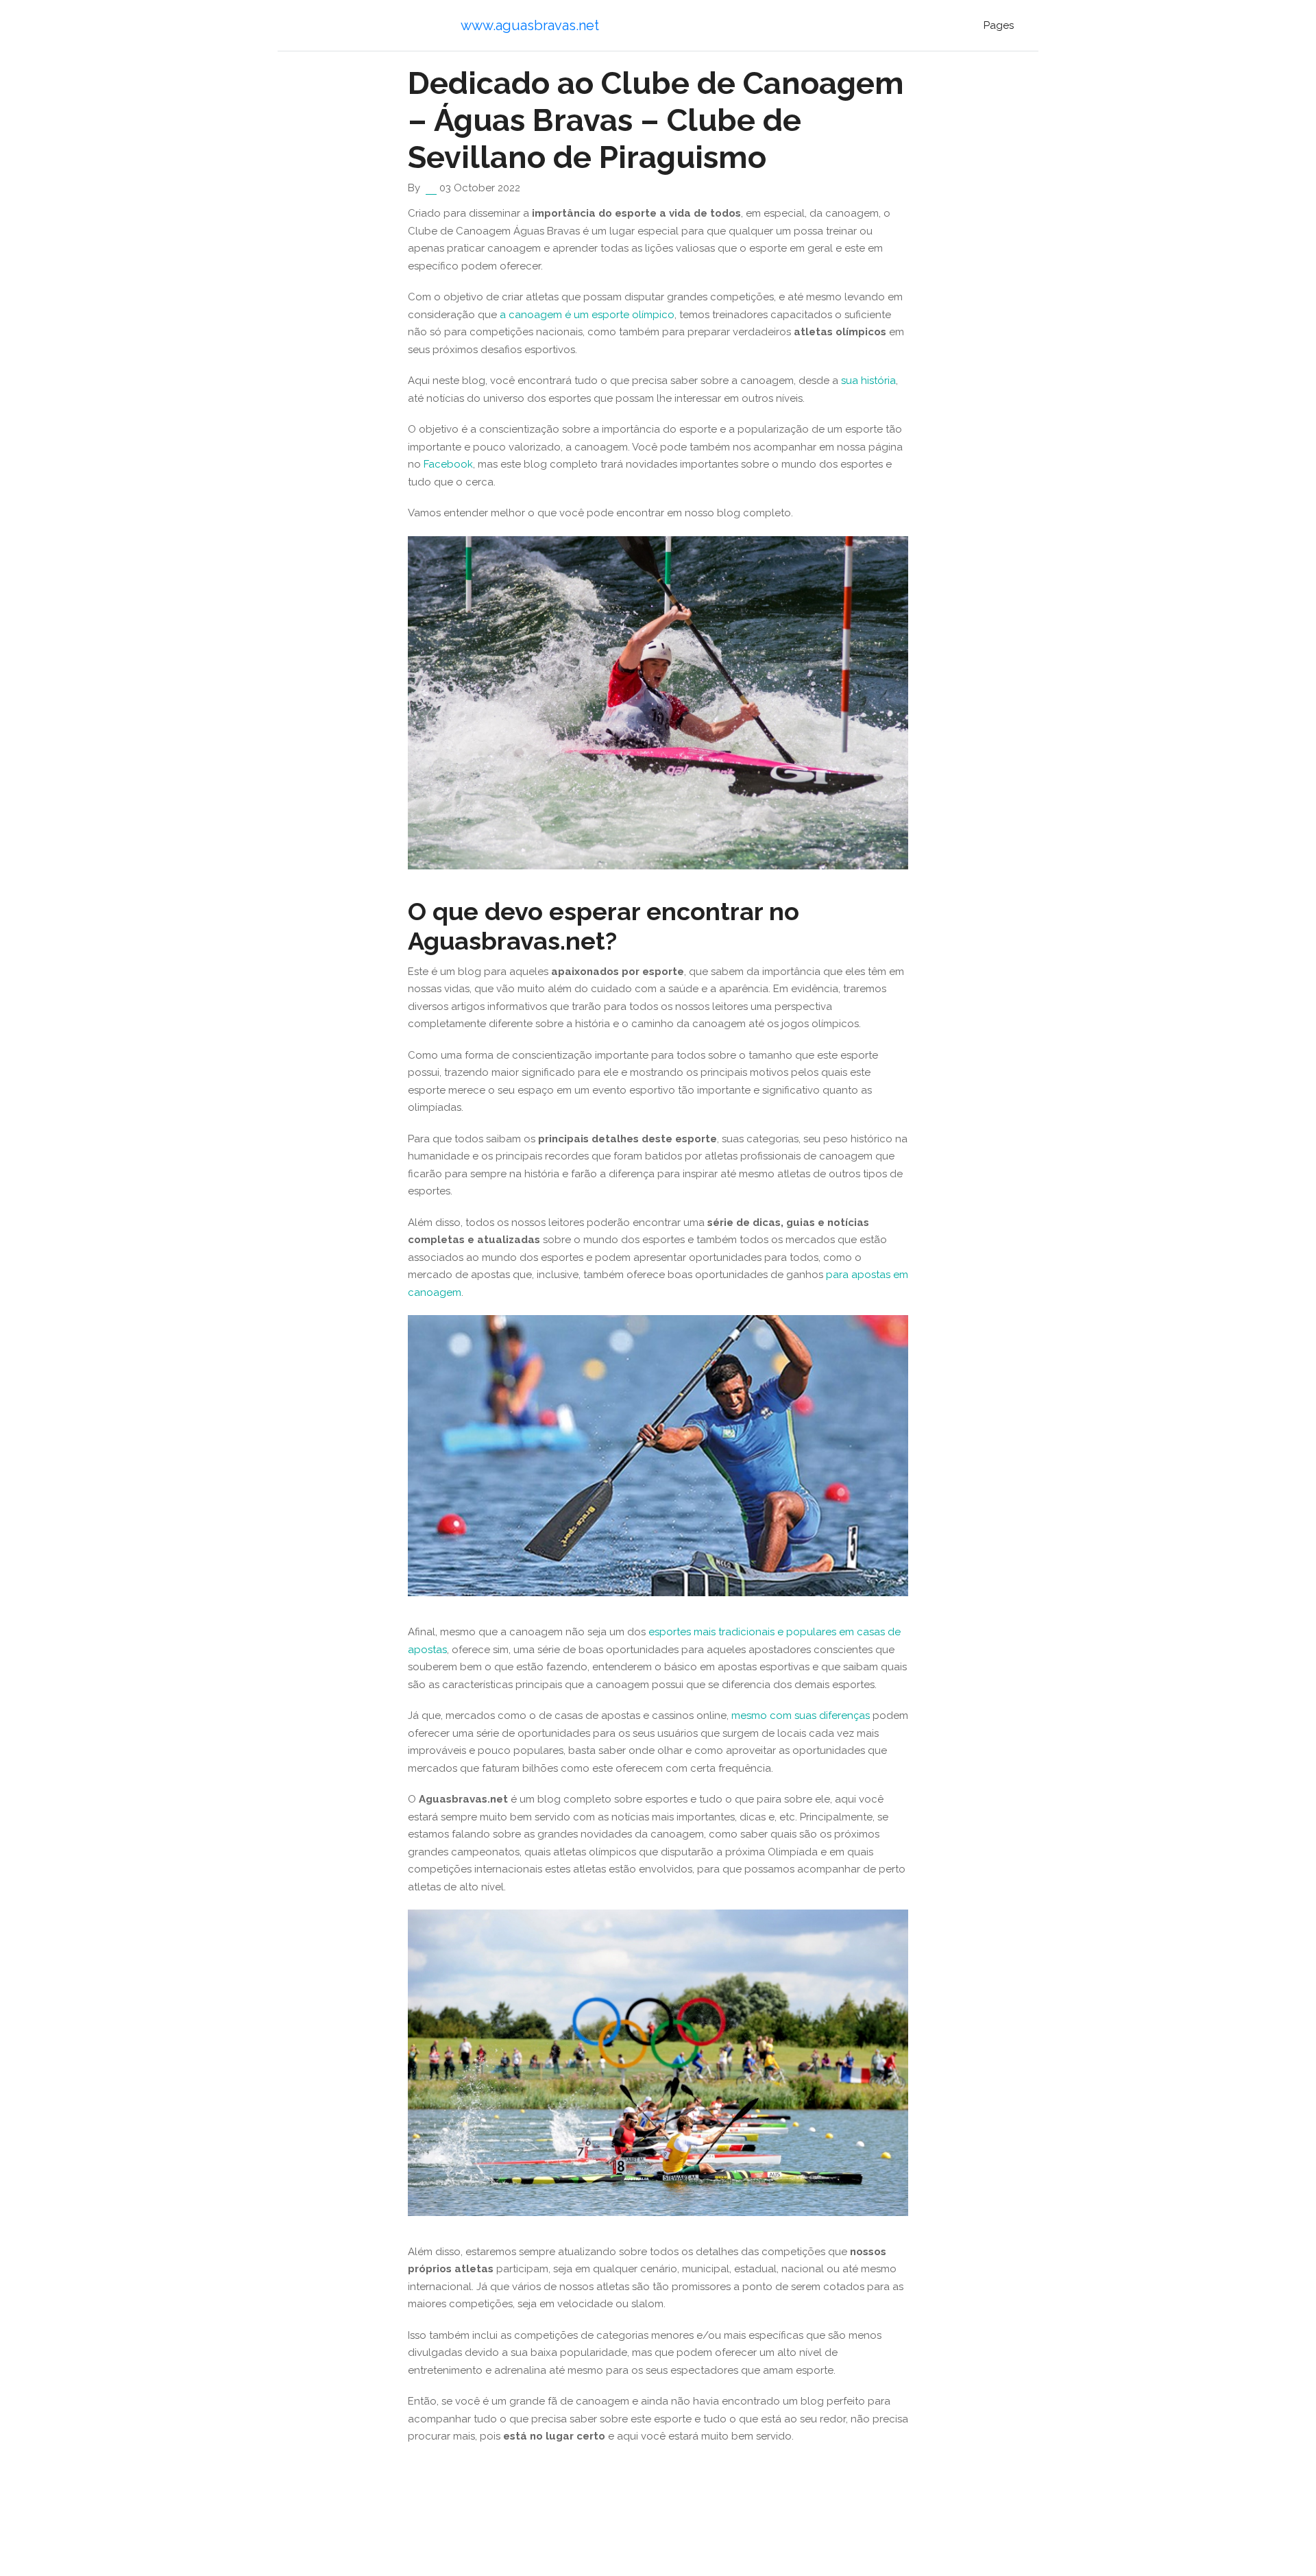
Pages (999, 25)
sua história (868, 381)
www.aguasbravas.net (530, 25)
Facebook (448, 464)
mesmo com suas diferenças (801, 1716)
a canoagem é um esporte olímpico (587, 315)
